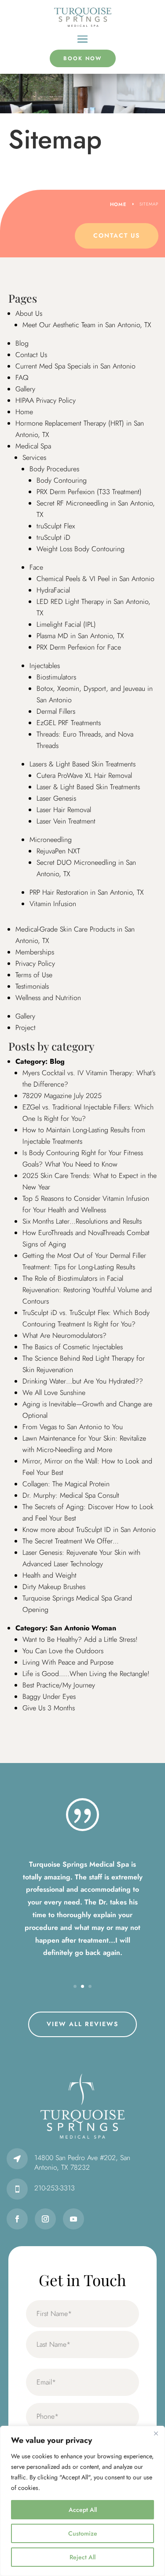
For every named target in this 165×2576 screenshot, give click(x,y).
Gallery (25, 389)
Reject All (82, 2557)
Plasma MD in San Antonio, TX (80, 636)
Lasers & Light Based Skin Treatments (82, 764)
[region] (82, 2501)
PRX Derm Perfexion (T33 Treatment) (89, 492)
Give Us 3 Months (49, 1708)
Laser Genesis (56, 798)
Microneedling (51, 840)
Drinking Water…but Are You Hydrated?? (83, 1381)
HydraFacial (53, 590)
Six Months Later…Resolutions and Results (82, 1221)
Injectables (45, 666)
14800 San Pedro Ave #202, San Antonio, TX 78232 (82, 2162)
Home (24, 412)
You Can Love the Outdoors (63, 1651)
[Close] (156, 2433)
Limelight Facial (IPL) (66, 624)
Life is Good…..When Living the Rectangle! (86, 1674)
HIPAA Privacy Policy (46, 400)
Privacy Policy (35, 963)
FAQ (22, 378)
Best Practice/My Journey (59, 1685)
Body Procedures (54, 469)
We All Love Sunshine (54, 1393)
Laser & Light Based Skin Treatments (88, 787)
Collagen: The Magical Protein (66, 1484)
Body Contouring (62, 480)
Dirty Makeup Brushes (54, 1587)
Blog (22, 343)
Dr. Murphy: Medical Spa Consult (71, 1495)
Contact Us (117, 235)
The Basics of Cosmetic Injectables (73, 1347)
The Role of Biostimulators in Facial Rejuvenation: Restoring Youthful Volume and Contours (87, 1290)
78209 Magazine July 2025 (62, 1096)
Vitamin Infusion (53, 904)
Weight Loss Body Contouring (81, 549)
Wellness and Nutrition (48, 998)
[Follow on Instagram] (45, 2219)
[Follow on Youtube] (73, 2219)
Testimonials (32, 986)
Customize (83, 2533)
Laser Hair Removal (64, 810)
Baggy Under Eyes (49, 1696)
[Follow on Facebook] (17, 2219)
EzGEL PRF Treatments (69, 723)
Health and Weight (49, 1575)
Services (34, 457)
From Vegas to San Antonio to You (73, 1427)
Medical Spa (33, 446)
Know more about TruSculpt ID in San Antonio (89, 1530)
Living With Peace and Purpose (68, 1662)
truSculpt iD (53, 537)
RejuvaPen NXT (58, 851)
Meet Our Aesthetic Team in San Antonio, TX (87, 325)
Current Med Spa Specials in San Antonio (75, 366)
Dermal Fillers (56, 711)
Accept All (83, 2510)
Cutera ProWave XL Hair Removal (84, 775)
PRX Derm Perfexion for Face (79, 647)
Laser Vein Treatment (66, 821)
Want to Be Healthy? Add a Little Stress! (80, 1639)
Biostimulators (56, 677)
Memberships (35, 952)
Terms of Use (34, 975)
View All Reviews (82, 2024)
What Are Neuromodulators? (64, 1335)
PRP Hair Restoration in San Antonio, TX (87, 892)
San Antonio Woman (83, 1628)
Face (36, 567)
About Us (29, 313)
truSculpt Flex (56, 526)
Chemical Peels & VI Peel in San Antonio (95, 579)
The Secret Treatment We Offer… (71, 1541)
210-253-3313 (55, 2188)
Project (26, 1028)
